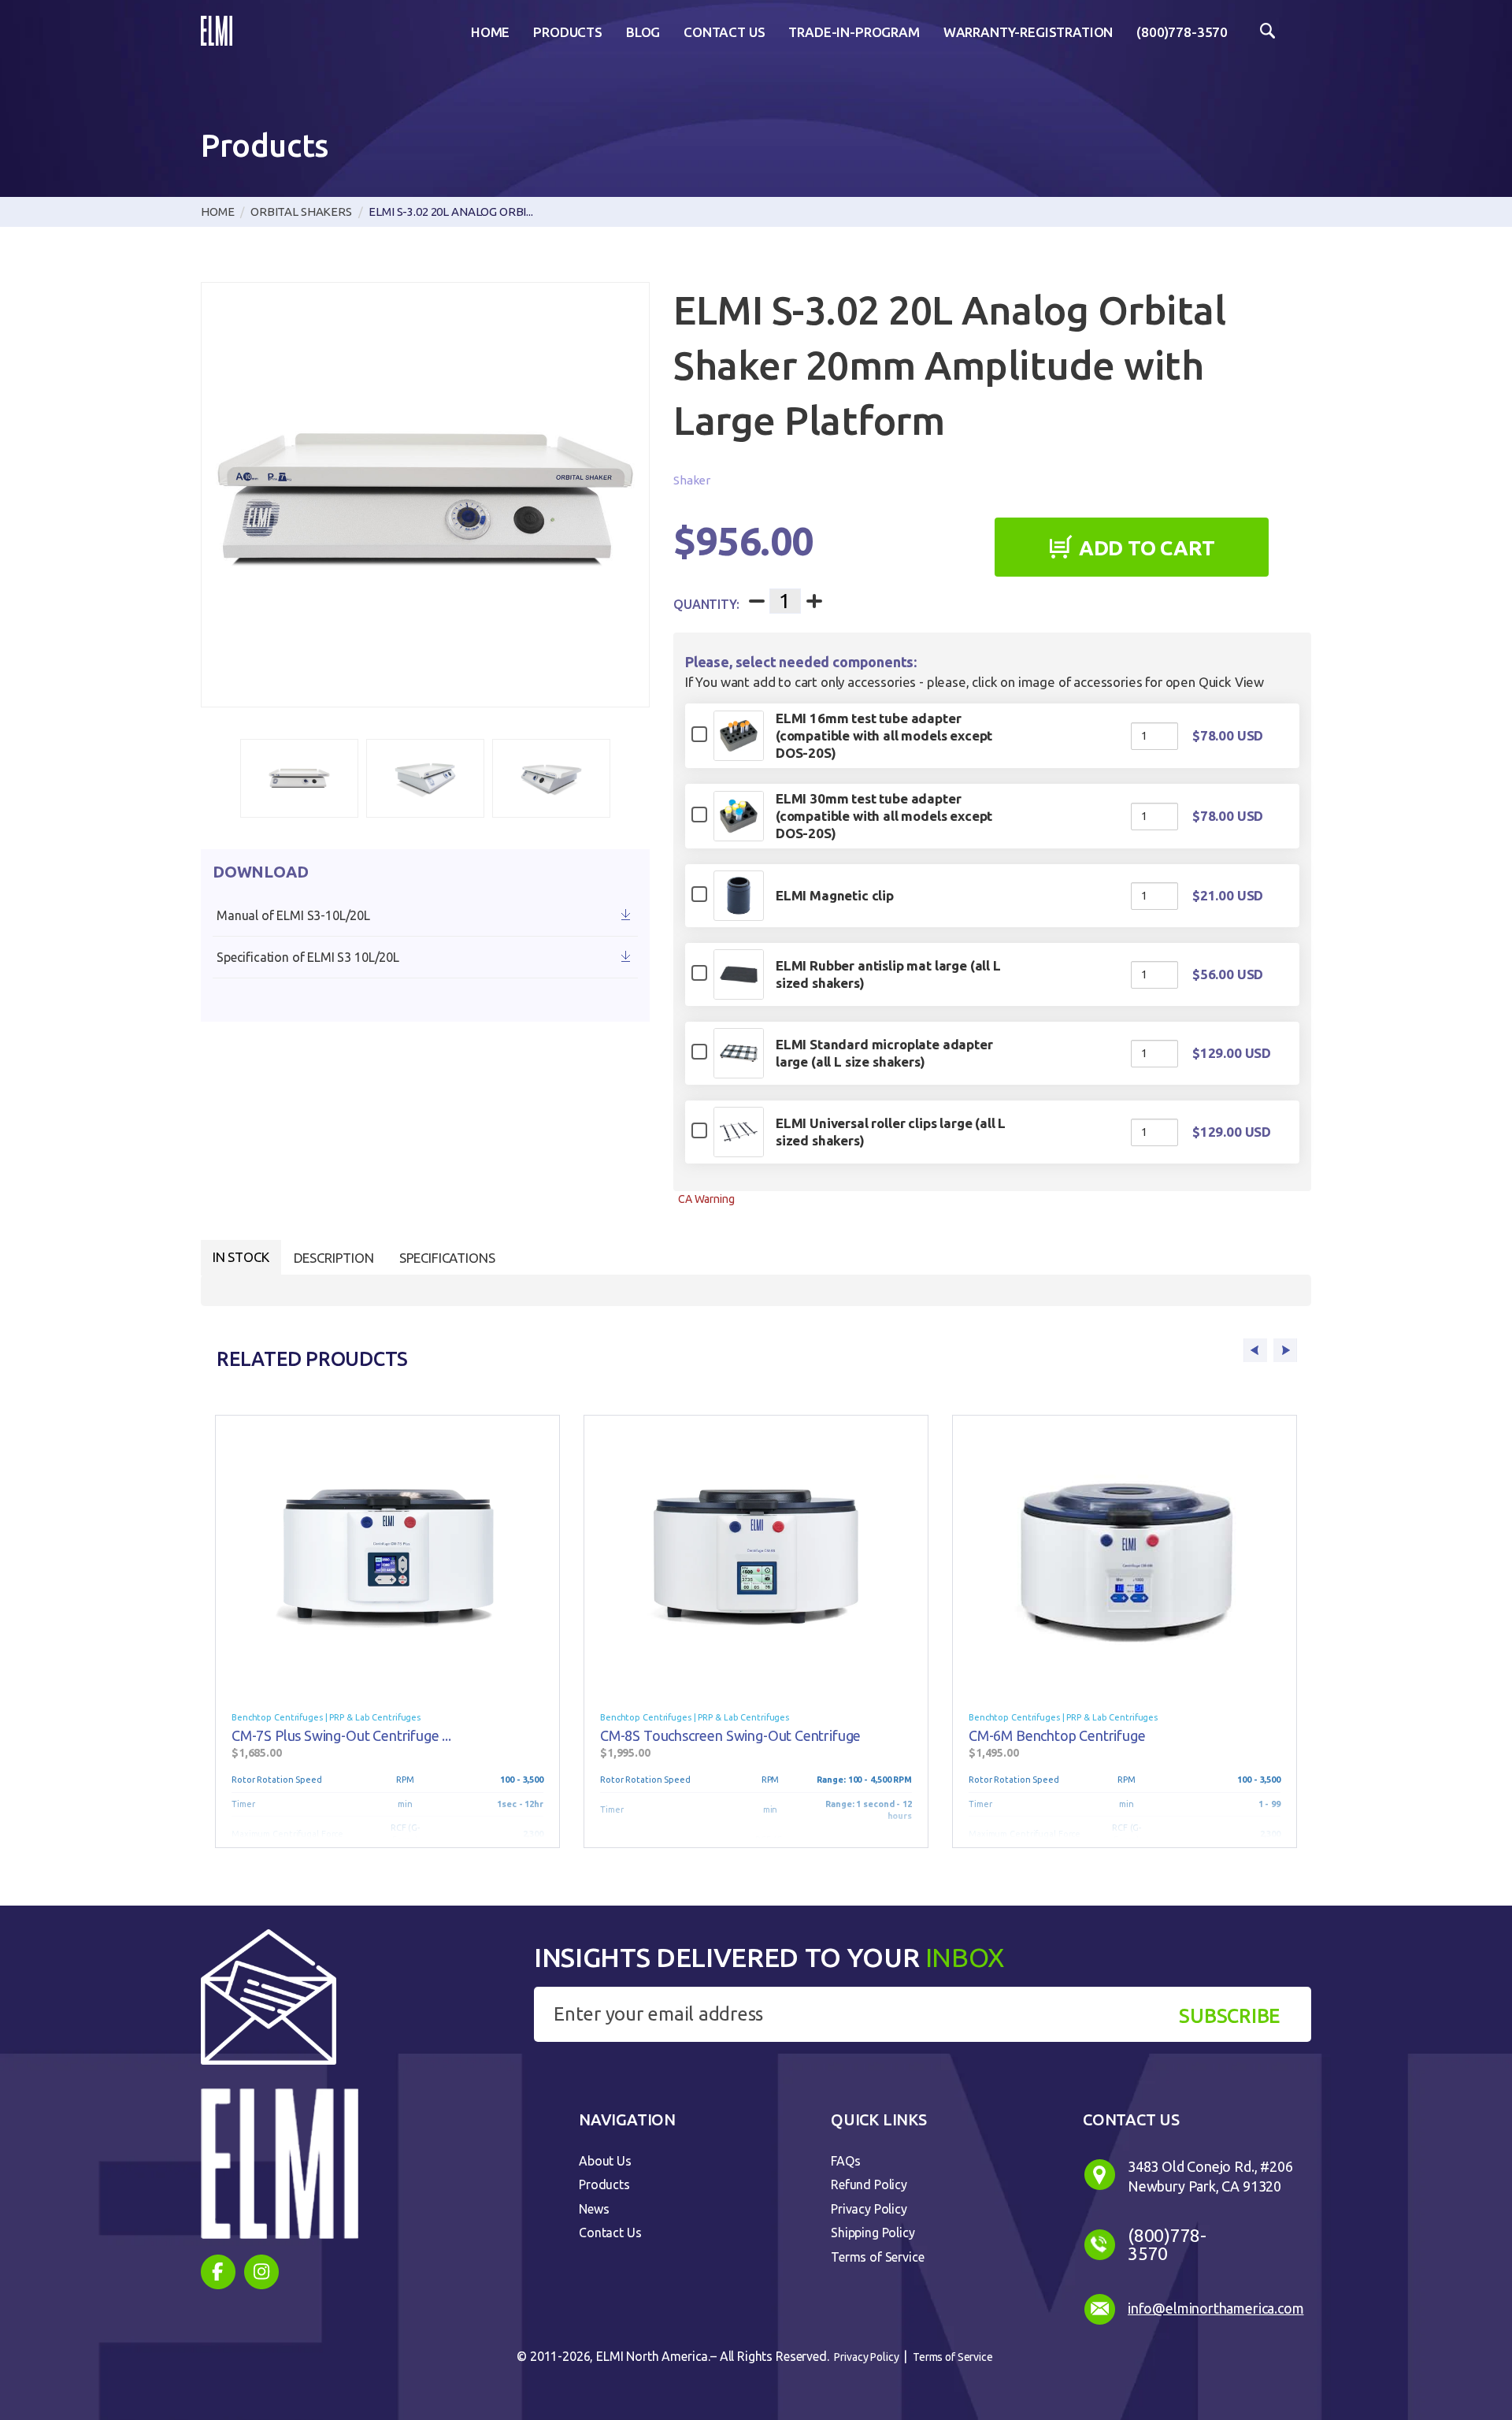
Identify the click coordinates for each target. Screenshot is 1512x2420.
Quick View (738, 753)
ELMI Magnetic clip (835, 895)
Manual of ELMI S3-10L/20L (293, 915)
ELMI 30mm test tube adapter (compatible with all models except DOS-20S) (884, 816)
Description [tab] (334, 1258)
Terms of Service (877, 2257)
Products (604, 2184)
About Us (605, 2161)
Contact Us (610, 2233)
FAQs (845, 2161)
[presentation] (1255, 1350)
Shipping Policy (873, 2233)
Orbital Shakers (301, 212)
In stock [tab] (241, 1257)
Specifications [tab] (447, 1258)
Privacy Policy (869, 2209)
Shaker (692, 480)
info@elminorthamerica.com (1216, 2308)
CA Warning (706, 1199)
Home (217, 212)
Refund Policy (869, 2184)
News (594, 2209)
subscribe (1229, 2016)
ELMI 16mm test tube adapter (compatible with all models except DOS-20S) (884, 735)
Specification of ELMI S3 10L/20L (308, 957)
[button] (299, 778)
